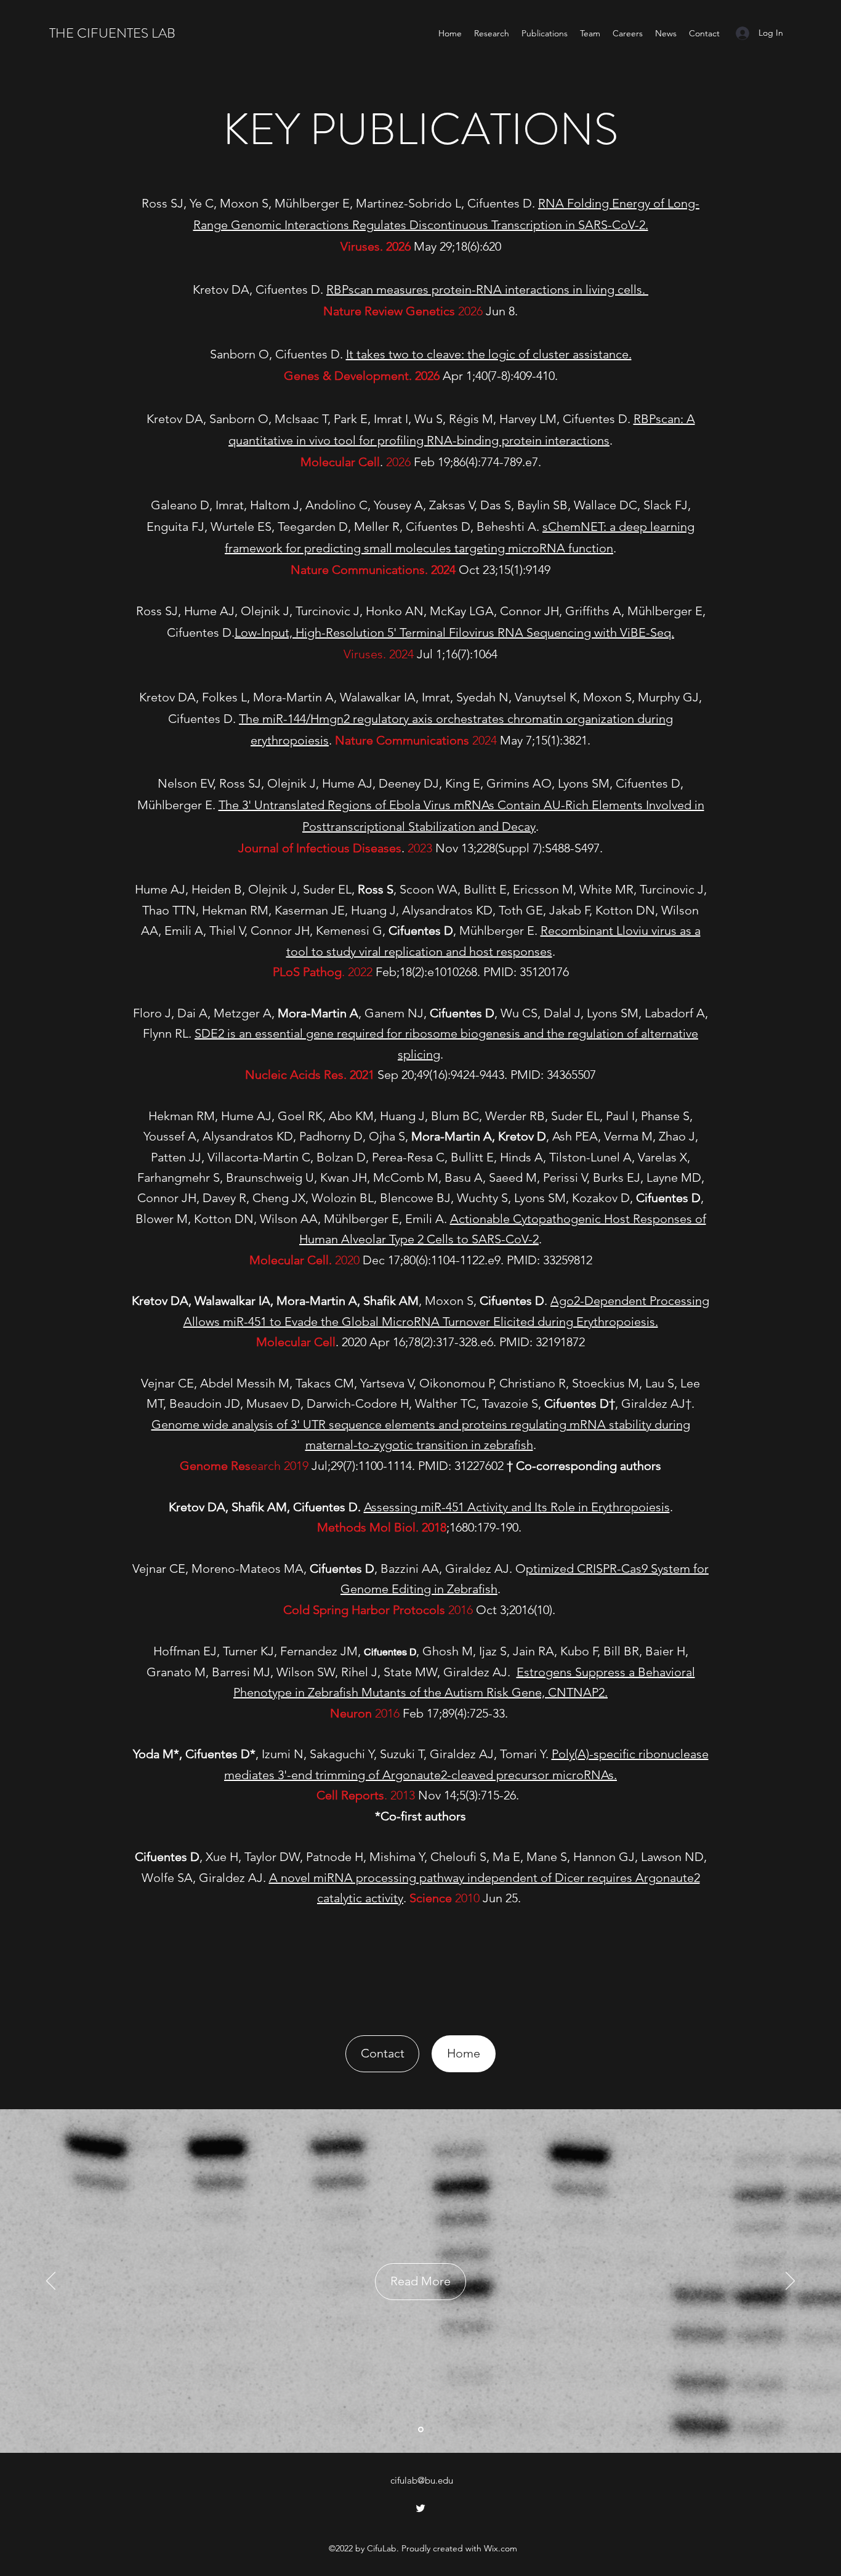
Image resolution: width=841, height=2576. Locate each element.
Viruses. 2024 (379, 654)
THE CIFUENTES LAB (112, 33)
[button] (382, 2054)
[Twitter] (420, 2508)
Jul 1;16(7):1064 (456, 654)
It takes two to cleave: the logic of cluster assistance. (489, 354)
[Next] (790, 2282)
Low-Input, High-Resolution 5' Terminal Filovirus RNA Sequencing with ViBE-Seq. (454, 632)
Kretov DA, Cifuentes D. (260, 289)
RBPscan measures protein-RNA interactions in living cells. (487, 289)
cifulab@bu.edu (422, 2480)
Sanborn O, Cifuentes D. (278, 354)
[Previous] (51, 2282)
